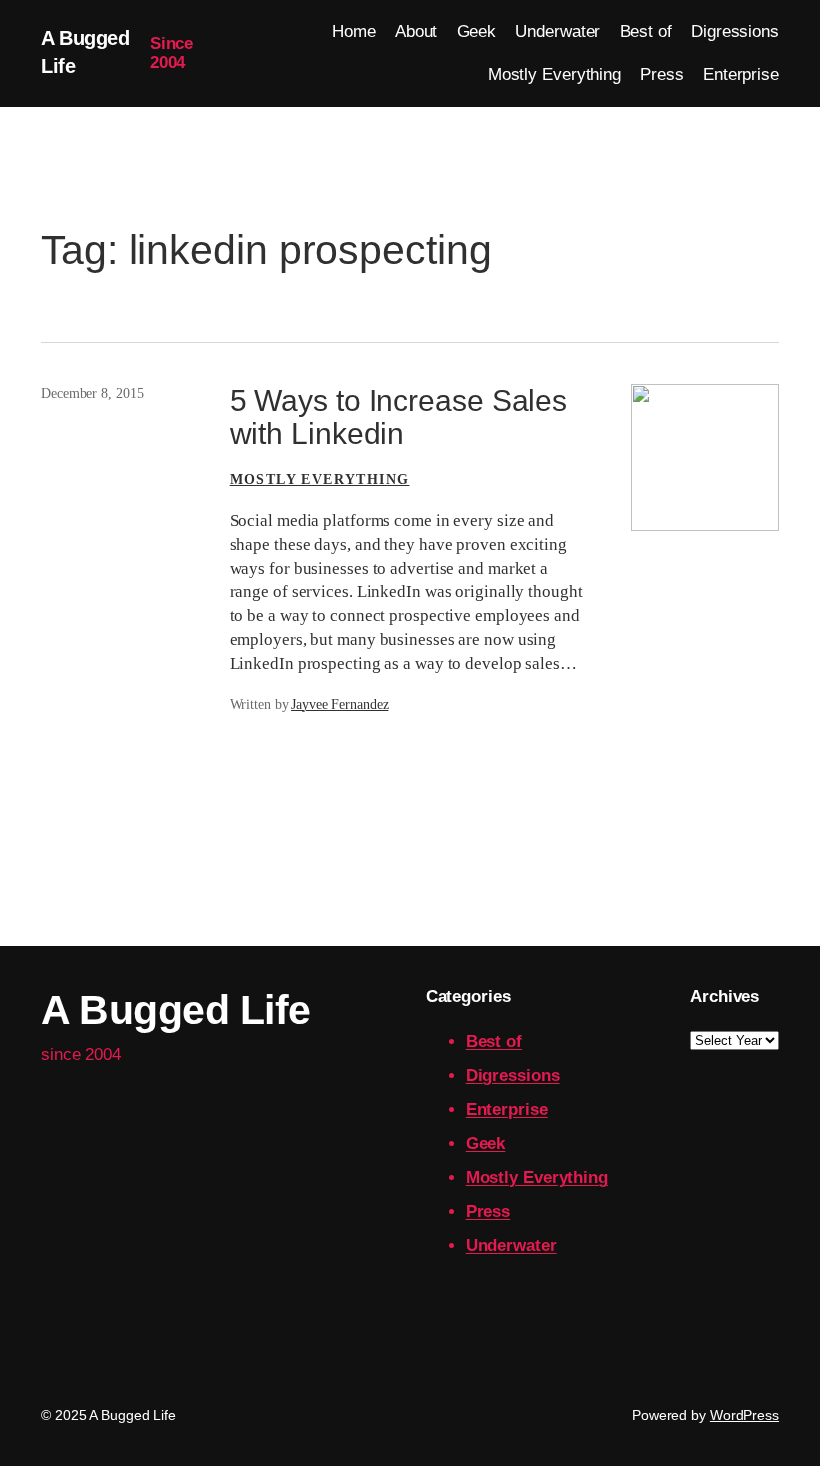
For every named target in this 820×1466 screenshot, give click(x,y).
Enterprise (507, 1109)
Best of (494, 1041)
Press (488, 1211)
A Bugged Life (176, 1010)
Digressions (513, 1075)
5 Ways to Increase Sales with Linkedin (399, 417)
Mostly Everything (320, 479)
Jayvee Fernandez (339, 704)
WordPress (744, 1415)
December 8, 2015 (92, 393)
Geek (486, 1143)
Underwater (511, 1245)
